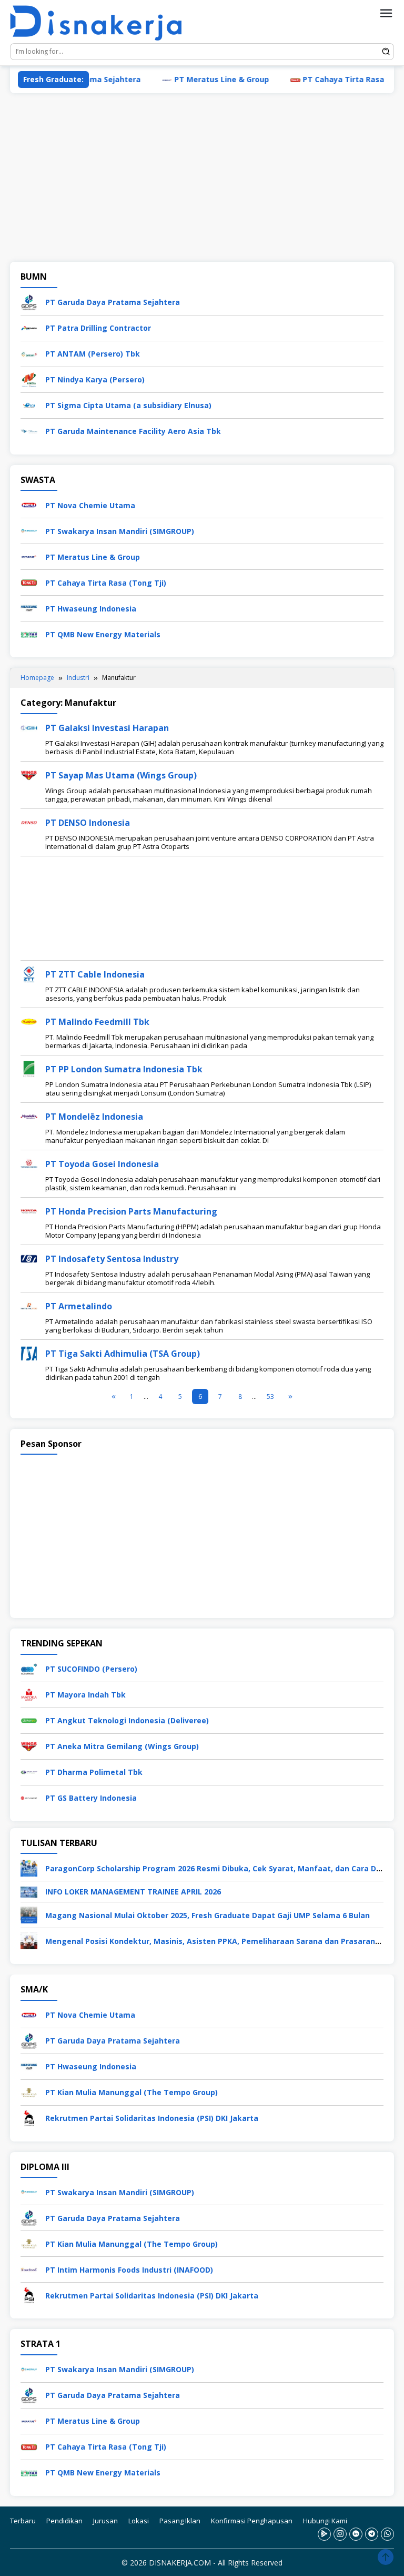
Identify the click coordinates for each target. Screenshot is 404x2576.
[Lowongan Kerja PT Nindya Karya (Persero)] (29, 379)
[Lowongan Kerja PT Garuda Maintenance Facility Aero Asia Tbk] (29, 431)
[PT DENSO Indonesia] (29, 822)
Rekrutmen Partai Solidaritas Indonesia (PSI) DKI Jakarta (152, 2118)
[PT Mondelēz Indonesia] (29, 1116)
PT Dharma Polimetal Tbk (94, 1772)
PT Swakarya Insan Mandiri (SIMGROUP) (120, 531)
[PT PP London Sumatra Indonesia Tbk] (29, 1068)
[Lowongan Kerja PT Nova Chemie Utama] (29, 504)
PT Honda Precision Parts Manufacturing (131, 1211)
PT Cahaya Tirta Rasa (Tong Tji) (326, 79)
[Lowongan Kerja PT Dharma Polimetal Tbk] (29, 1771)
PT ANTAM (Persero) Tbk (93, 354)
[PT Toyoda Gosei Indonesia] (29, 1163)
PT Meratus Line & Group (184, 79)
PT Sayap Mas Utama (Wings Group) (121, 775)
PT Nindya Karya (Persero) (95, 379)
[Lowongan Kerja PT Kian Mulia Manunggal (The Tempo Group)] (29, 2092)
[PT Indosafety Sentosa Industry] (29, 1258)
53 (270, 1396)
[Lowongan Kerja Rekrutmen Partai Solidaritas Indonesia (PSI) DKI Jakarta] (29, 2118)
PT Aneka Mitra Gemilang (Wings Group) (122, 1746)
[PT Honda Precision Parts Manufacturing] (29, 1211)
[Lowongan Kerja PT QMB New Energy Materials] (29, 633)
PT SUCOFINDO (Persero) (91, 1669)
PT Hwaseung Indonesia (91, 609)
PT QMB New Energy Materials (103, 634)
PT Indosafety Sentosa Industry (112, 1259)
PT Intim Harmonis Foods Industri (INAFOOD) (129, 2270)
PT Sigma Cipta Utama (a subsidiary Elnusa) (128, 405)
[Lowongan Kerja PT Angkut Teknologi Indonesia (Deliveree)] (29, 1719)
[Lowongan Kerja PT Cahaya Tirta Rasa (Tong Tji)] (29, 582)
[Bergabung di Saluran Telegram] (372, 2534)
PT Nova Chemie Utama (90, 505)
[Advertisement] (202, 177)
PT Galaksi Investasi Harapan (107, 728)
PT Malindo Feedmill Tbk (97, 1022)
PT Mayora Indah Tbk (85, 1695)
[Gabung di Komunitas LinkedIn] (356, 2534)
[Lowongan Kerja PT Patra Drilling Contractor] (29, 327)
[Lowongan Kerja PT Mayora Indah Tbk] (29, 1694)
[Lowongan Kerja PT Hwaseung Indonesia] (29, 608)
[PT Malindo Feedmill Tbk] (29, 1021)
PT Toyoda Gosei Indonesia (102, 1164)
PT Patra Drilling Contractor (98, 328)
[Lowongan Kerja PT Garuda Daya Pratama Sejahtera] (29, 302)
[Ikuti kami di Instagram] (340, 2534)
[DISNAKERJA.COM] (102, 23)
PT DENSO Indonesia (88, 823)
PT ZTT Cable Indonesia (95, 974)
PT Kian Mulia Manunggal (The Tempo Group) (132, 2092)
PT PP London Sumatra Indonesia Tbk (124, 1069)
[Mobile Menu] (386, 13)
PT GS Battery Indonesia (91, 1798)
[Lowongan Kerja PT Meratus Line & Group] (29, 556)
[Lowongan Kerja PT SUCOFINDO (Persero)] (29, 1668)
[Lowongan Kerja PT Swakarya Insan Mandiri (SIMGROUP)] (29, 530)
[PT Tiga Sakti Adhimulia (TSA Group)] (29, 1353)
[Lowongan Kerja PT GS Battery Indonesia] (29, 1797)
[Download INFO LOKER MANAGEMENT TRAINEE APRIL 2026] (29, 1891)
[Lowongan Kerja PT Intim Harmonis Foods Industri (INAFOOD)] (29, 2269)
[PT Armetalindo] (29, 1305)
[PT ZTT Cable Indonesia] (29, 974)
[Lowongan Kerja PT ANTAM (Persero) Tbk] (29, 353)
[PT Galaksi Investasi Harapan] (29, 727)
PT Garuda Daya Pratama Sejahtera (113, 302)
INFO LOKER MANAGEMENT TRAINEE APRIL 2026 (133, 1892)
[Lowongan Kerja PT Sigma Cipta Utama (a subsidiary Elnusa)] (29, 405)
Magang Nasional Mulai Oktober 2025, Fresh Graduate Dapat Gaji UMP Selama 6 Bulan (208, 1915)
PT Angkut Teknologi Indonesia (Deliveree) (127, 1720)
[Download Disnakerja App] (324, 2534)
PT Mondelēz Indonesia (94, 1117)
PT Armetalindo (79, 1306)
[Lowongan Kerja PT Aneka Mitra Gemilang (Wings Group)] (29, 1745)
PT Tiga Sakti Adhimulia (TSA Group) (123, 1354)
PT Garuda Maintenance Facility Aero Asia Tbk (133, 431)
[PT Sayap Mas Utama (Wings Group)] (29, 774)
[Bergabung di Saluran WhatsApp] (387, 2534)
